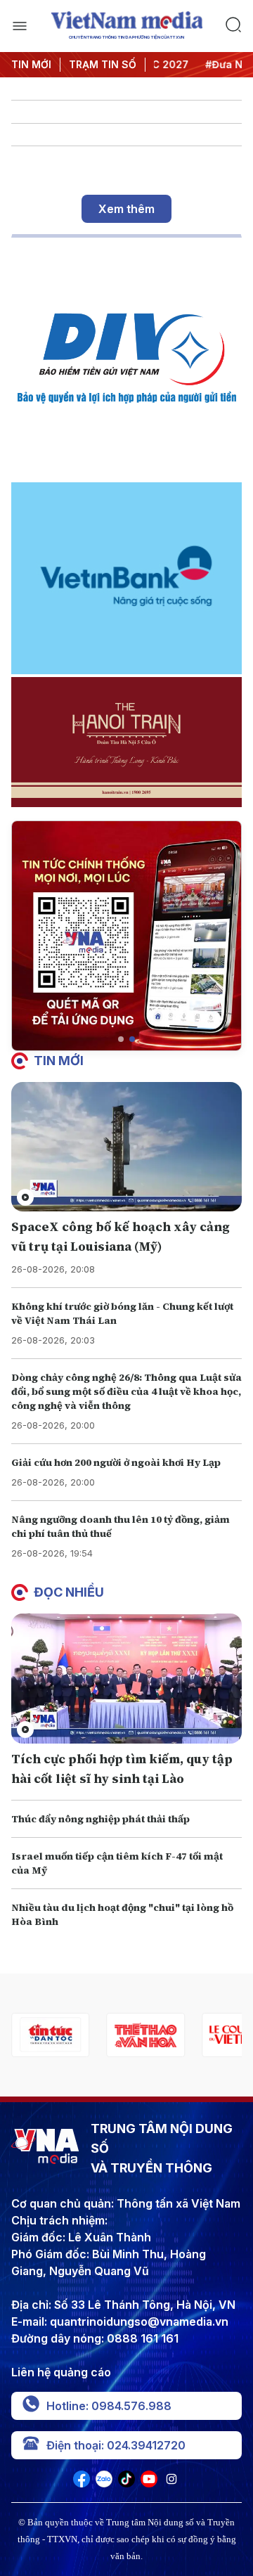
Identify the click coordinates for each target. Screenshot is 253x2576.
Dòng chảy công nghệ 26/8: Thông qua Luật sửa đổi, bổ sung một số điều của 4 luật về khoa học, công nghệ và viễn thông (126, 1391)
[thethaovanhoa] (145, 2035)
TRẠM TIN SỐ (103, 64)
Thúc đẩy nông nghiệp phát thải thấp (100, 1819)
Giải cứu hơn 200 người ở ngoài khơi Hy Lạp (116, 1462)
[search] (233, 26)
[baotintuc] (50, 2035)
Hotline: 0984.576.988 (109, 2406)
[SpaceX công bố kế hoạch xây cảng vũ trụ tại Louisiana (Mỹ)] (126, 1147)
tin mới (59, 1061)
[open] (20, 26)
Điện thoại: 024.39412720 (116, 2445)
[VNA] (82, 2483)
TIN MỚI (31, 64)
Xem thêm (126, 209)
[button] (121, 1039)
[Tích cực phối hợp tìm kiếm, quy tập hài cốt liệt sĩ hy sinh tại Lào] (126, 1679)
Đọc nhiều (69, 1592)
